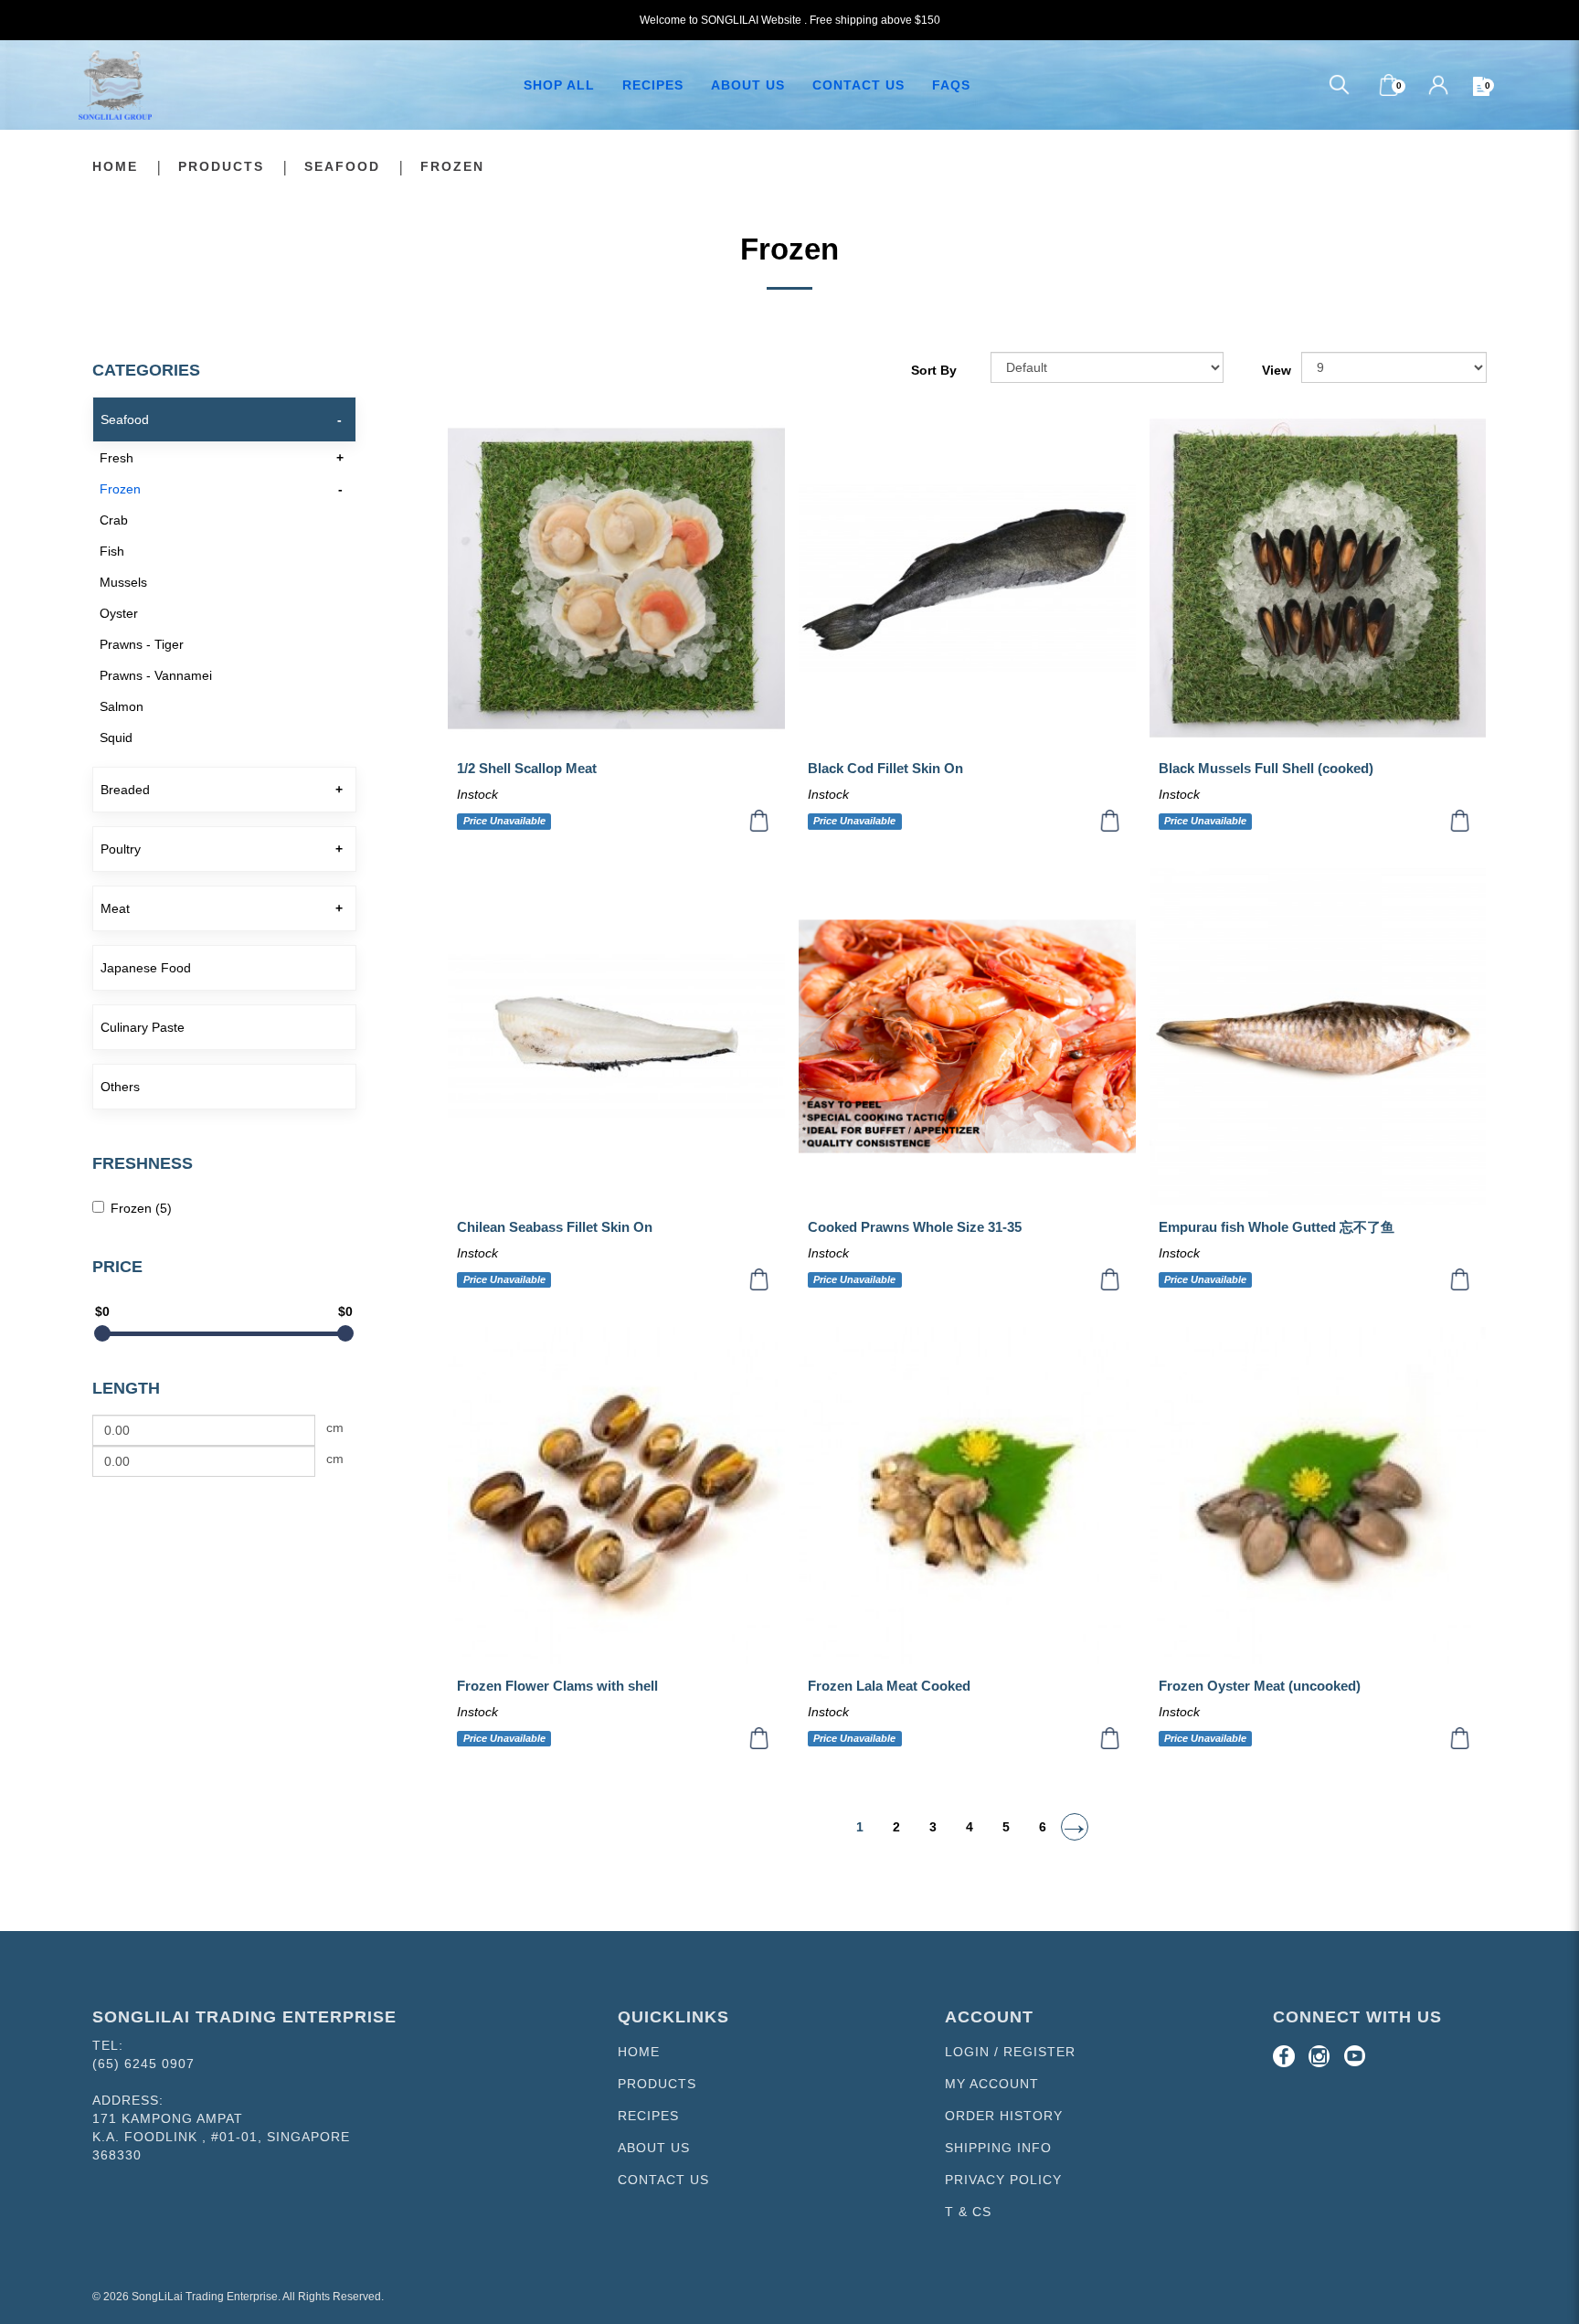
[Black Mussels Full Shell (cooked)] (1318, 579)
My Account (992, 2084)
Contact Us (663, 2180)
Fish (112, 551)
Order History (1004, 2116)
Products (221, 166)
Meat (115, 908)
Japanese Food (146, 968)
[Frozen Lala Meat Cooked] (967, 1496)
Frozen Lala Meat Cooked (889, 1686)
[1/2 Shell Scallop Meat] (616, 579)
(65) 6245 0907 (143, 2064)
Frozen (452, 166)
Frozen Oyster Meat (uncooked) (1260, 1686)
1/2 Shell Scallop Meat (527, 768)
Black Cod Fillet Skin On (885, 768)
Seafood (342, 166)
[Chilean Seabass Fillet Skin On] (616, 1037)
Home (115, 166)
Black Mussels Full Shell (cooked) (1266, 768)
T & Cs (968, 2212)
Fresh (117, 458)
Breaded (125, 790)
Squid (116, 738)
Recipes (648, 2116)
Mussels (123, 582)
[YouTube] (1355, 2056)
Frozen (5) (141, 1208)
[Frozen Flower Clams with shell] (616, 1496)
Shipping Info (998, 2148)
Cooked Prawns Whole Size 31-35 (915, 1227)
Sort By (934, 370)
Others (120, 1087)
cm (335, 1427)
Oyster (119, 613)
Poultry (121, 849)
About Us (654, 2148)
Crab (114, 520)
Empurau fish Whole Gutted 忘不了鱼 (1277, 1227)
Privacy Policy (1003, 2180)
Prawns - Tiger (142, 644)
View (1277, 370)
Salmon (122, 706)
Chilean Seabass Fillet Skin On (555, 1227)
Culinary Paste (143, 1027)
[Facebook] (1284, 2056)
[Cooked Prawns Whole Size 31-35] (967, 1037)
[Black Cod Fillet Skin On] (967, 579)
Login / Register (1010, 2052)
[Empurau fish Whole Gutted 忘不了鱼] (1318, 1037)
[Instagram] (1319, 2056)
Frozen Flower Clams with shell (557, 1686)
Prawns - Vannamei (156, 675)
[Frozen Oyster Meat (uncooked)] (1318, 1496)
